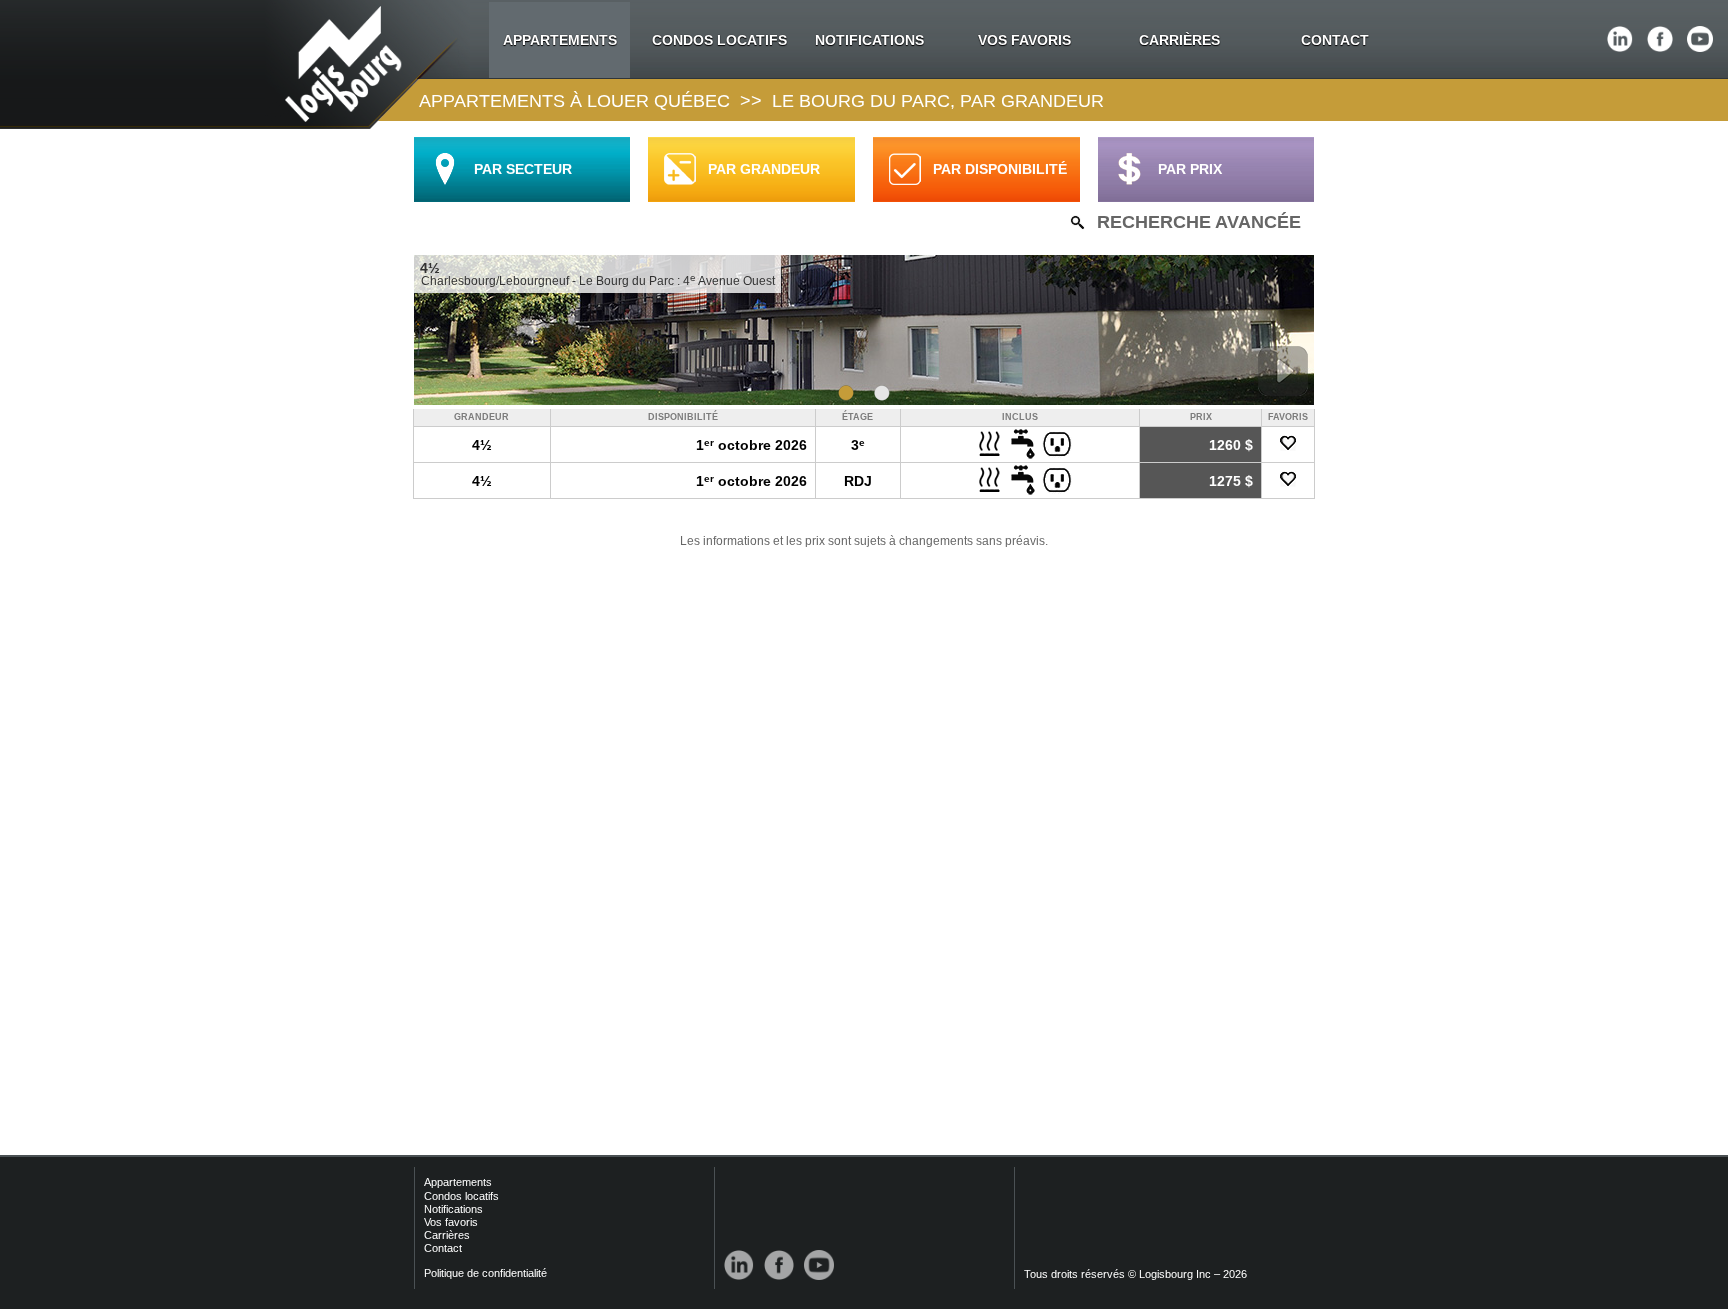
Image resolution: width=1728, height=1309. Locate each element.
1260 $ (1231, 445)
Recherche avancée (1199, 222)
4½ (482, 445)
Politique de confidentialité (485, 1273)
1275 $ (1231, 481)
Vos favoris (451, 1222)
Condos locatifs (461, 1196)
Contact (443, 1248)
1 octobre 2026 (751, 445)
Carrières (447, 1235)
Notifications (453, 1209)
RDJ (858, 481)
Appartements (458, 1182)
